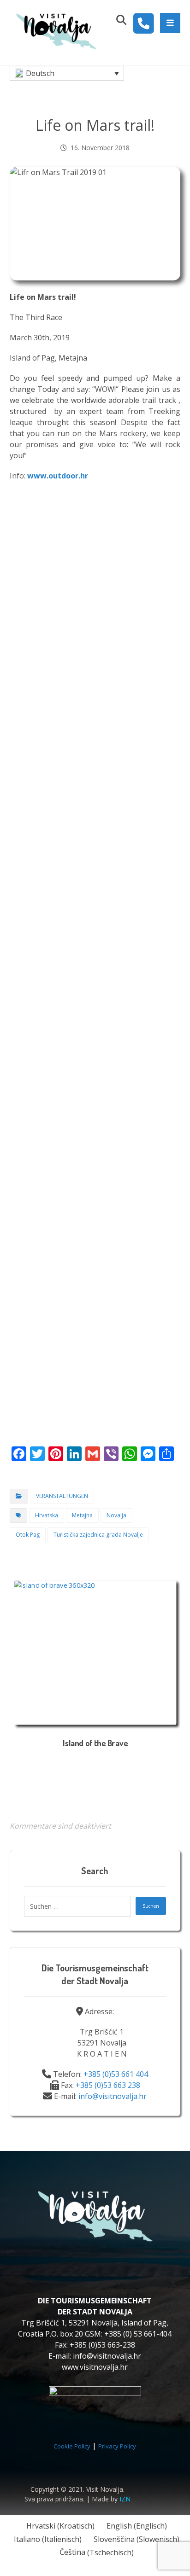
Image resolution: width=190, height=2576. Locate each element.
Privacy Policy (117, 2446)
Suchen (151, 1906)
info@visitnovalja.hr (113, 2096)
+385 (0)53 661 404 (116, 2074)
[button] (170, 23)
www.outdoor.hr (58, 476)
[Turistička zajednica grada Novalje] (56, 30)
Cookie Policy (72, 2446)
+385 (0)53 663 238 (108, 2085)
